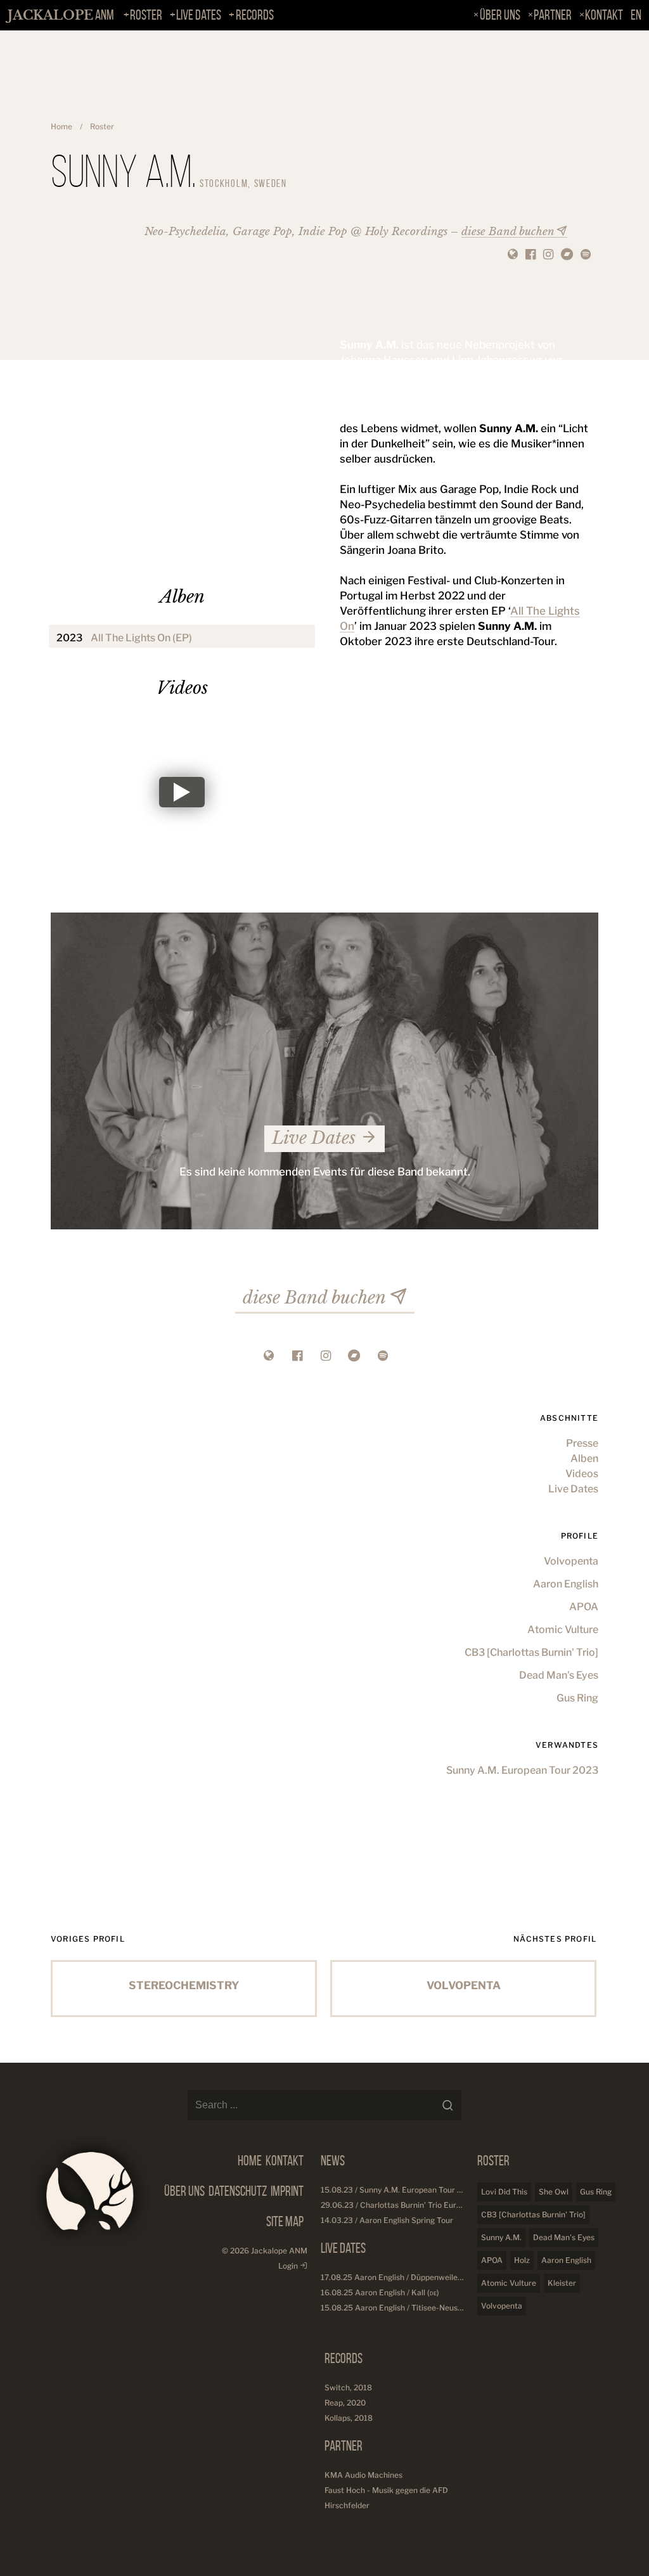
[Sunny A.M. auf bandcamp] (567, 255)
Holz (522, 2260)
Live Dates (199, 15)
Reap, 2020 (345, 2403)
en (636, 15)
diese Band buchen (508, 232)
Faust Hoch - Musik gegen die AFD (386, 2490)
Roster (146, 15)
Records (254, 15)
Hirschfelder (347, 2505)
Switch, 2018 (348, 2387)
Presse (582, 1443)
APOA (584, 1607)
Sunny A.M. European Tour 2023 (522, 1770)
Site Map (285, 2221)
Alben (584, 1458)
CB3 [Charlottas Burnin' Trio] (531, 1652)
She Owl (554, 2192)
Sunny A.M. (501, 2237)
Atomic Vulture (563, 1630)
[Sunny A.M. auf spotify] (586, 255)
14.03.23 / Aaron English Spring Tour (387, 2220)
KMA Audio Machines (363, 2475)
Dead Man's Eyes (559, 1675)
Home (61, 126)
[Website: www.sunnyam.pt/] (513, 255)
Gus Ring (577, 1698)
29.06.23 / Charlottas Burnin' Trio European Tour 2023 (419, 2205)
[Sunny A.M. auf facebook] (530, 255)
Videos (582, 1474)
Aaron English (566, 1584)
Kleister (562, 2283)
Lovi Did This (504, 2192)
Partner (553, 15)
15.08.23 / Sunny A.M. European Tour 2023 (398, 2190)
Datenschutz (238, 2191)
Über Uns (500, 15)
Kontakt (604, 15)
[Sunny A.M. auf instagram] (548, 255)
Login (289, 2266)
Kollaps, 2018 (349, 2418)
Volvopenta (571, 1561)
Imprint (287, 2191)
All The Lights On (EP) (141, 638)
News (333, 2161)
